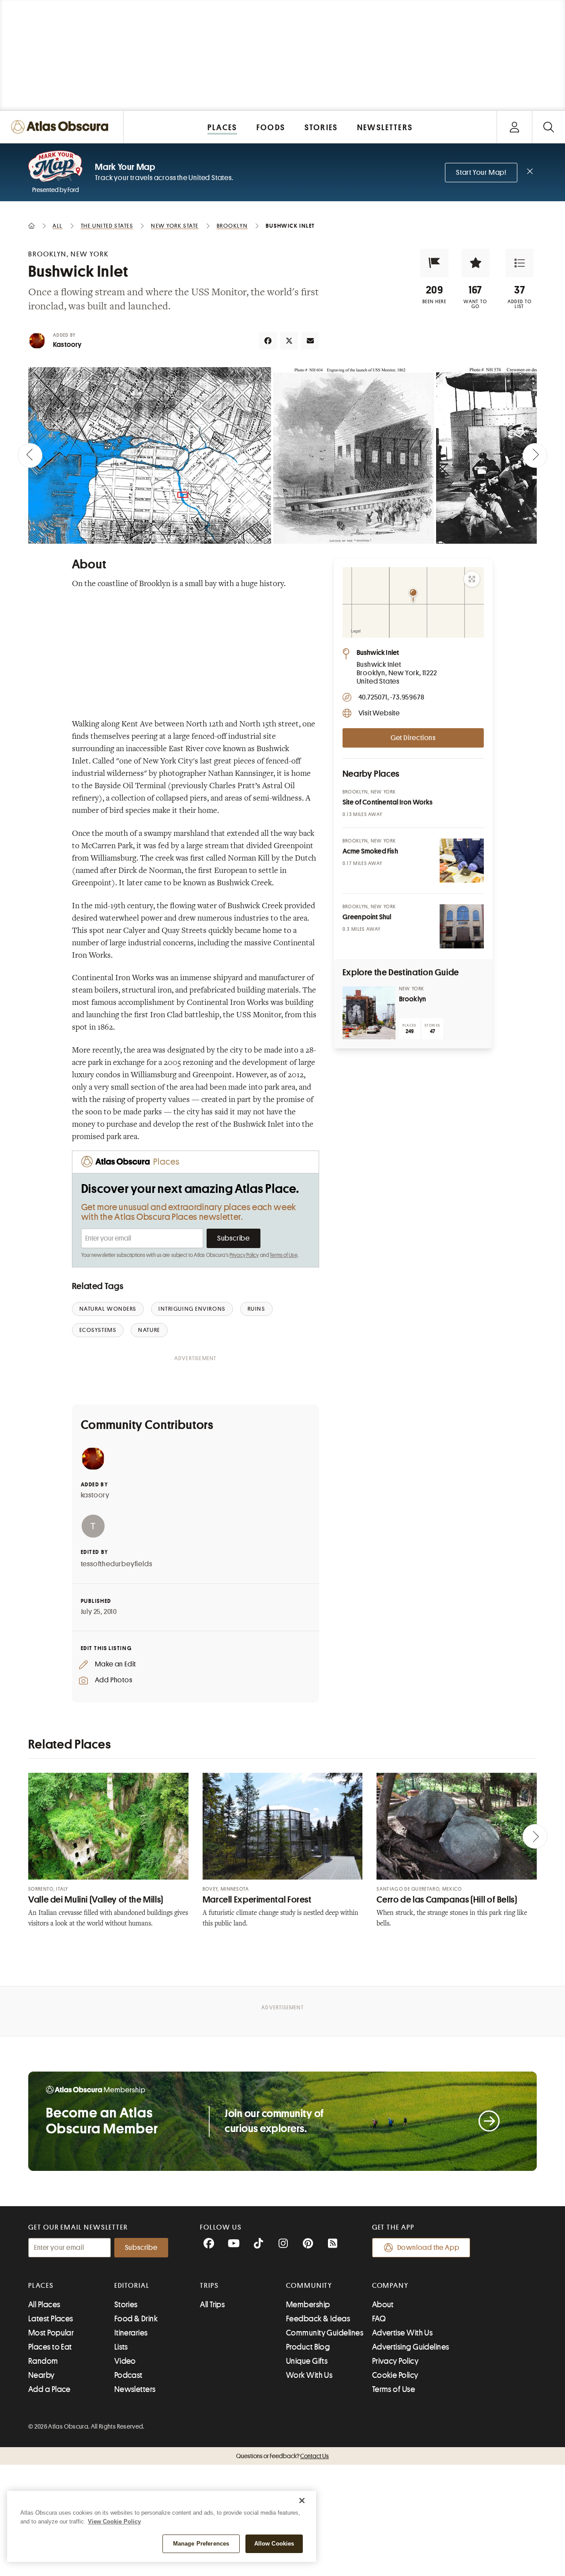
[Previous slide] (30, 455)
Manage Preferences (201, 2544)
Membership (308, 2305)
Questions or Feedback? (282, 2456)
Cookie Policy (395, 2375)
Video (125, 2361)
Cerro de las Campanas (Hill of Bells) (447, 1900)
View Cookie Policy (114, 2521)
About (383, 2305)
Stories (126, 2305)
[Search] (548, 127)
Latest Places (51, 2319)
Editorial (132, 2286)
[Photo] (462, 861)
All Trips (212, 2305)
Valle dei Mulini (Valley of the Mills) (96, 1900)
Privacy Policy (244, 1255)
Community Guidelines (325, 2333)
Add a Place (49, 2389)
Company (390, 2286)
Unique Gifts (307, 2361)
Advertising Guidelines (411, 2347)
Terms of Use (283, 1255)
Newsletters (135, 2389)
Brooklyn (413, 999)
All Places (44, 2305)
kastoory (95, 1495)
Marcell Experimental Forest (257, 1900)
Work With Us (309, 2375)
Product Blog (308, 2347)
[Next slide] (535, 455)
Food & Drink (136, 2319)
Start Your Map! (481, 173)
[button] (434, 263)
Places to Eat (50, 2347)
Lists (121, 2347)
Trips (209, 2286)
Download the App (428, 2248)
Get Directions (413, 738)
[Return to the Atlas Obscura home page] (62, 127)
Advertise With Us (403, 2333)
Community (309, 2286)
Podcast (128, 2375)
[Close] (302, 2501)
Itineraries (131, 2333)
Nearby (41, 2375)
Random (43, 2361)
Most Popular (51, 2333)
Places (41, 2286)
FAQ (379, 2319)
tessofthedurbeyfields (117, 1564)
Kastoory (67, 345)
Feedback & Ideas (318, 2319)
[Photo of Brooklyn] (369, 1013)
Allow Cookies (274, 2544)
